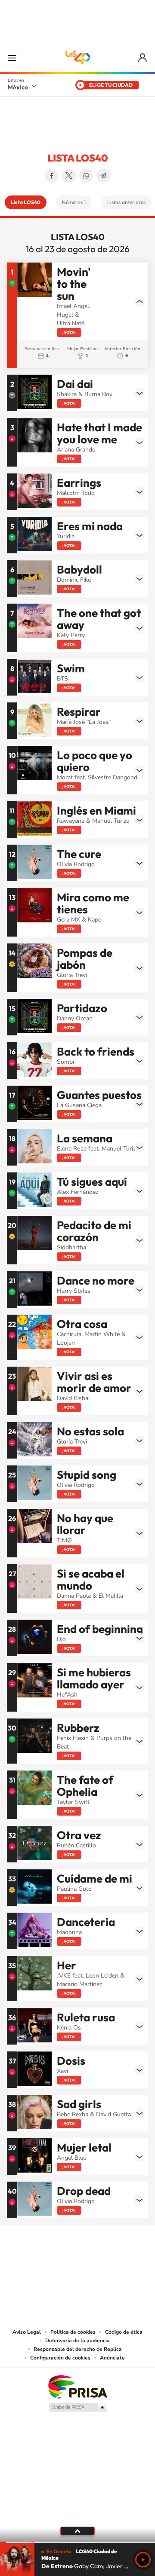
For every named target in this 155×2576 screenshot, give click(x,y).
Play (143, 2560)
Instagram (69, 2254)
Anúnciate (112, 2358)
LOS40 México (77, 58)
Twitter (69, 176)
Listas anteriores (126, 202)
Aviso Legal (27, 2332)
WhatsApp (86, 176)
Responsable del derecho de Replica (78, 2349)
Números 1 (74, 202)
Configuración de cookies (60, 2358)
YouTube (52, 2254)
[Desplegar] (77, 2531)
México (18, 87)
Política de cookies (73, 2332)
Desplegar (139, 302)
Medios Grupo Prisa (78, 2407)
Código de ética (124, 2332)
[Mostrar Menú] (12, 58)
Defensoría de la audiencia (77, 2341)
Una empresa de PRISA (77, 2386)
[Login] (143, 58)
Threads (121, 2254)
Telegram (103, 176)
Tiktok (34, 2254)
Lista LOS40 (26, 202)
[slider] (77, 2542)
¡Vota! (69, 332)
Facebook (52, 176)
